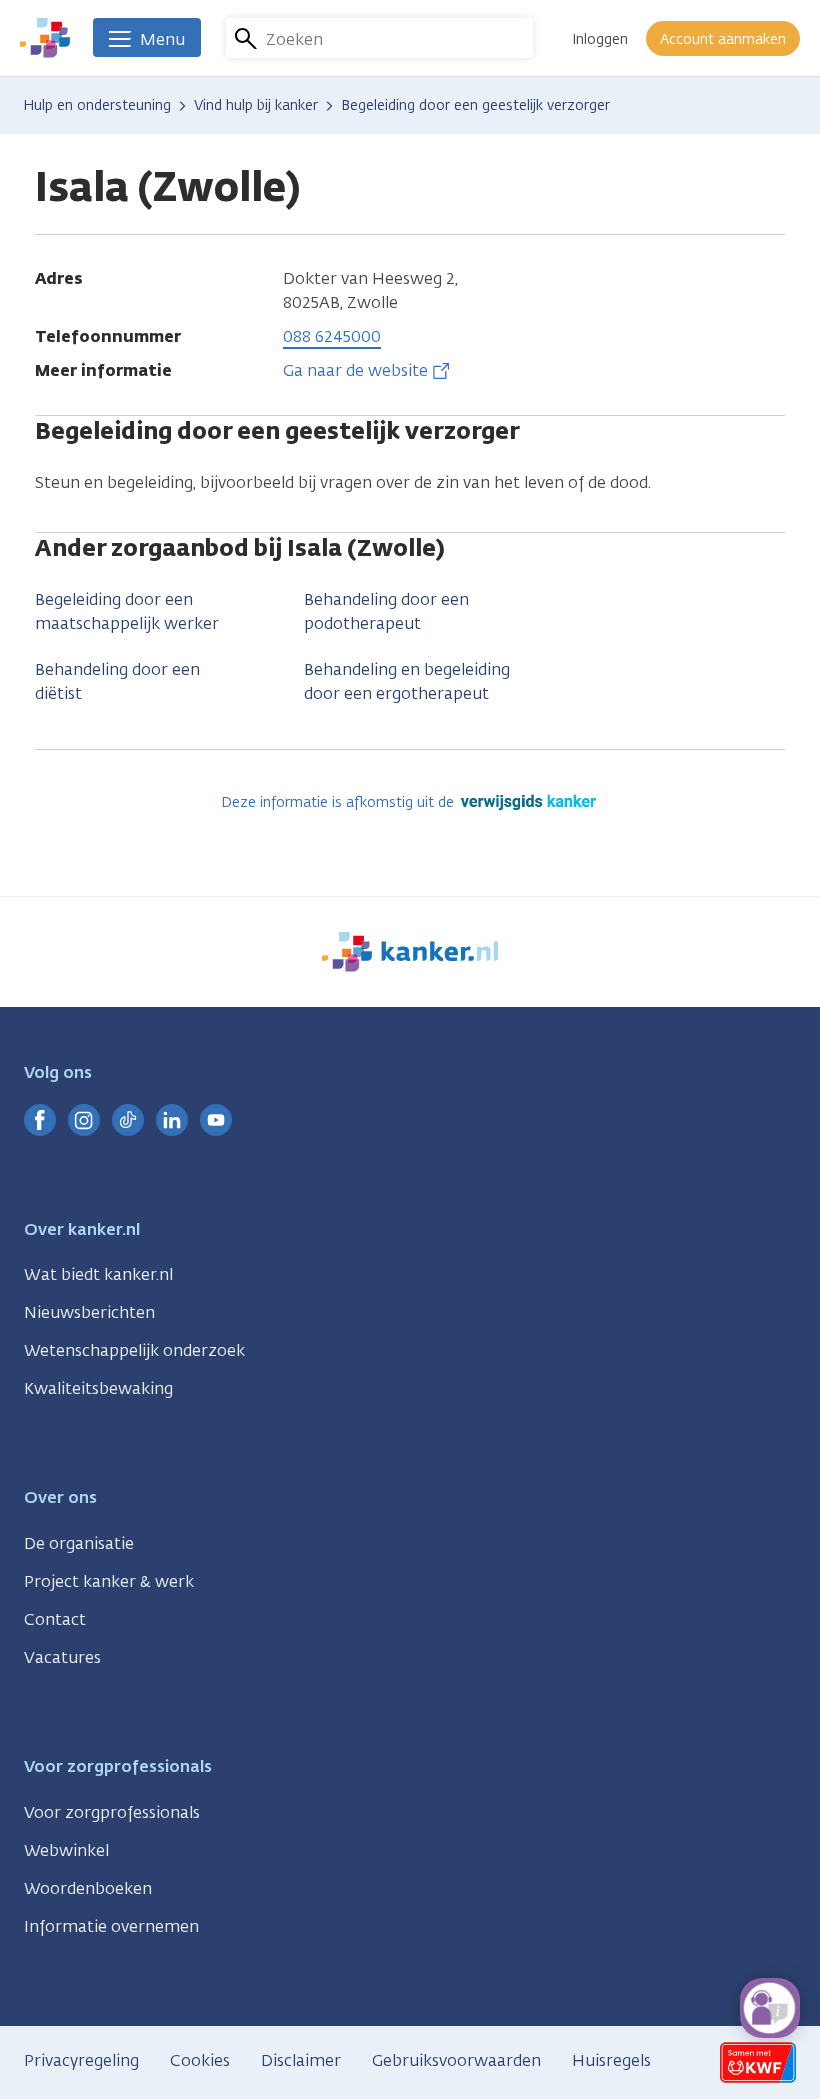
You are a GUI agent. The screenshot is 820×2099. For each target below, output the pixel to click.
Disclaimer (301, 2060)
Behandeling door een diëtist (117, 681)
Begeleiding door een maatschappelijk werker (127, 611)
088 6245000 (332, 336)
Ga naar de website (355, 370)
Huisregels (611, 2060)
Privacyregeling (81, 2060)
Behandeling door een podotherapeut (386, 611)
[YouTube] (216, 1120)
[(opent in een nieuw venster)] (40, 1120)
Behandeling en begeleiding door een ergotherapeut (407, 681)
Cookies (200, 2060)
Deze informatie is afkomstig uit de (339, 802)
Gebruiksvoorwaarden (456, 2060)
